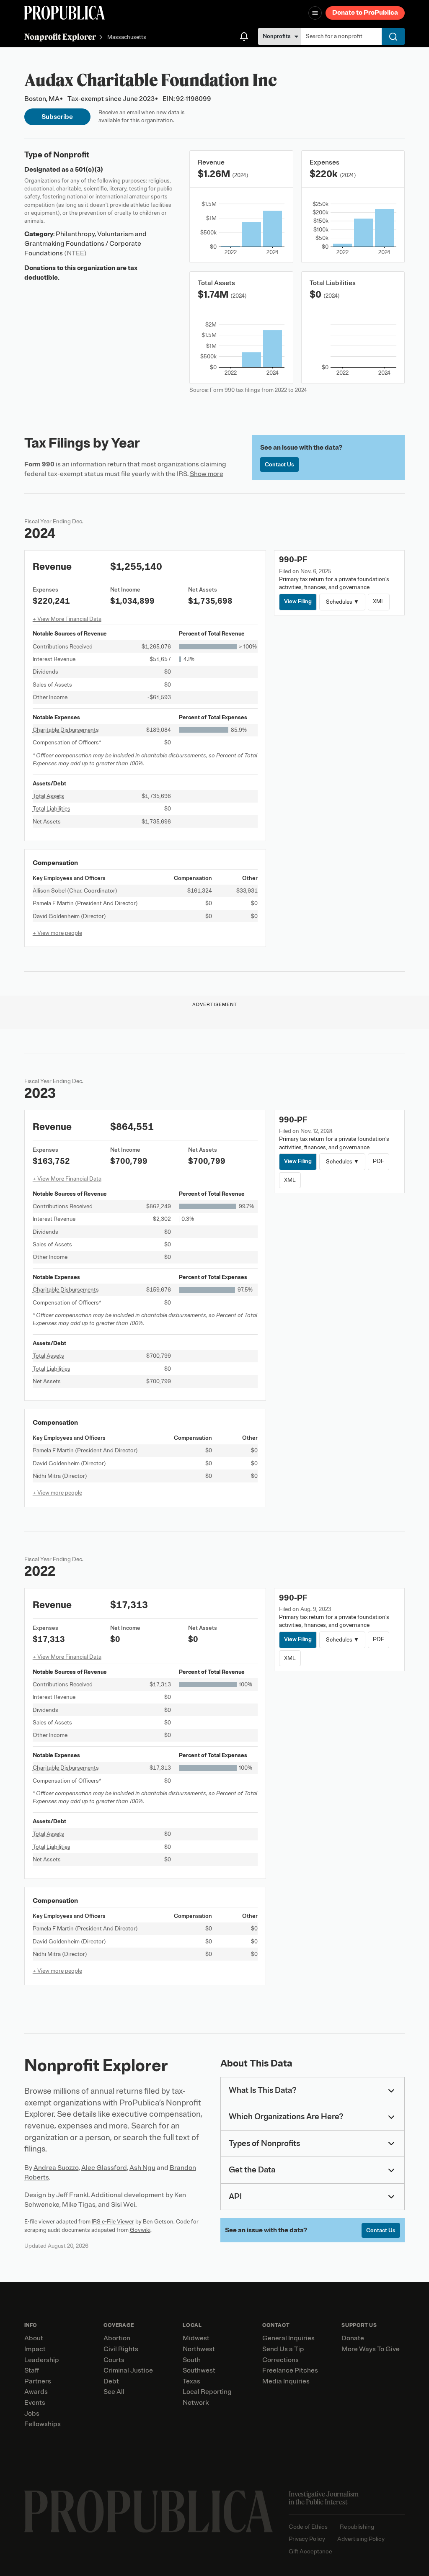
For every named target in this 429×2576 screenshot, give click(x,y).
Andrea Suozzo (56, 2168)
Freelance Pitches (290, 2370)
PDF (379, 1161)
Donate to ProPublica (365, 13)
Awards (36, 2392)
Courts (114, 2360)
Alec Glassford (104, 2168)
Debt (111, 2381)
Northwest (199, 2349)
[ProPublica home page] (149, 2512)
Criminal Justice (128, 2370)
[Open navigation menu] (315, 13)
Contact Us (279, 465)
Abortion (117, 2338)
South (192, 2360)
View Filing (298, 601)
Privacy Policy (307, 2539)
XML (379, 601)
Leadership (42, 2360)
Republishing (357, 2527)
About (34, 2338)
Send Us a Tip (283, 2349)
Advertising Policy (361, 2539)
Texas (191, 2381)
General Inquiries (288, 2338)
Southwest (199, 2370)
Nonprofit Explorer (60, 37)
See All (114, 2392)
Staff (32, 2370)
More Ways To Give (371, 2349)
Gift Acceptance (310, 2552)
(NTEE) (75, 253)
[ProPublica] (65, 13)
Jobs (32, 2414)
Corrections (280, 2360)
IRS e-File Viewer (113, 2222)
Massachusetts (127, 37)
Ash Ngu (142, 2168)
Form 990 (39, 464)
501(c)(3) (89, 170)
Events (35, 2403)
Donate (353, 2338)
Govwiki (140, 2230)
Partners (38, 2381)
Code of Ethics (308, 2527)
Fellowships (43, 2424)
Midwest (196, 2338)
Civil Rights (121, 2349)
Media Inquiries (286, 2381)
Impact (35, 2349)
